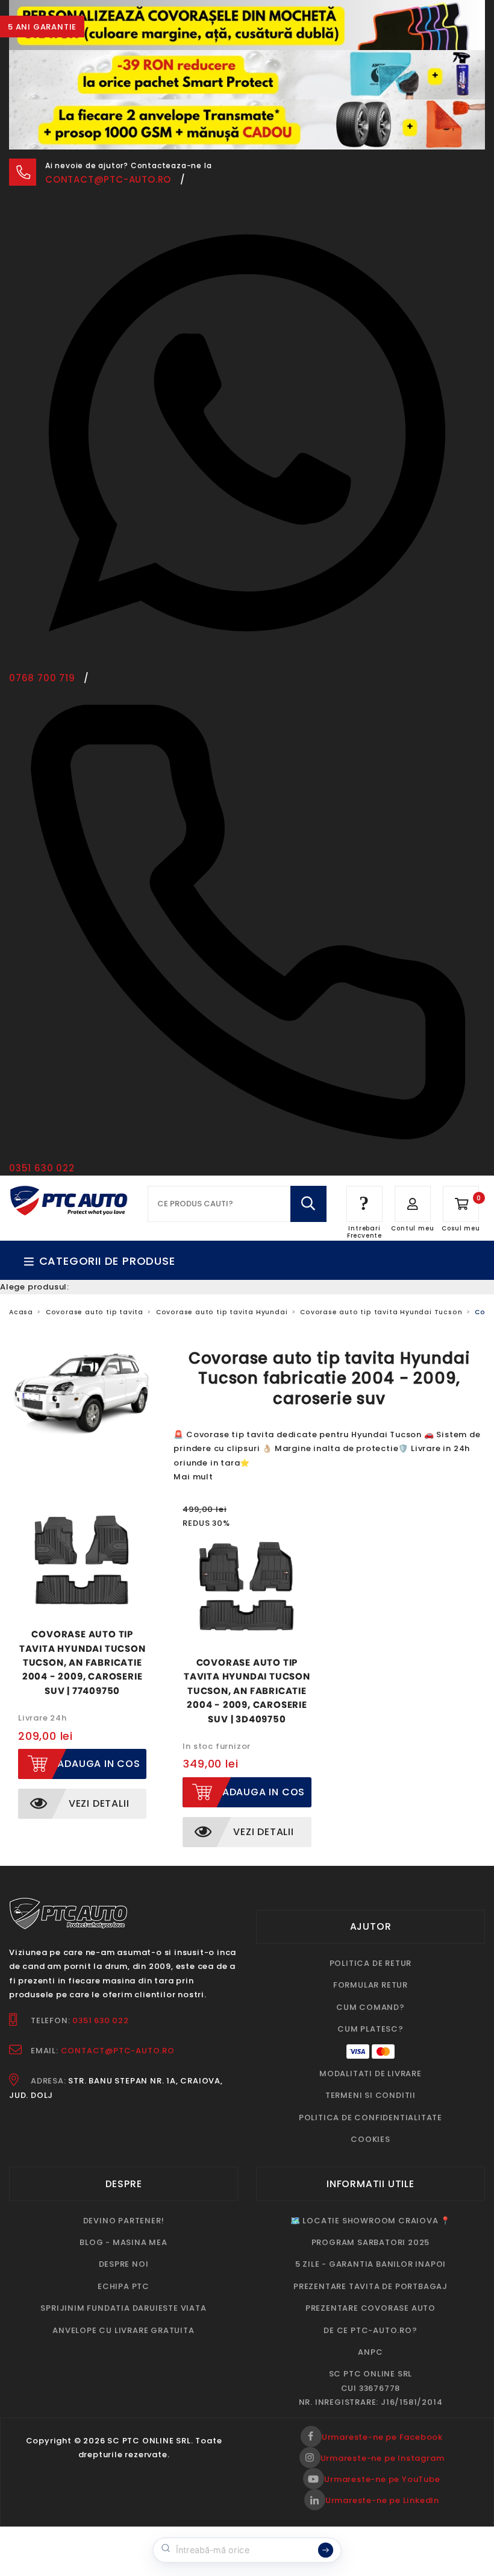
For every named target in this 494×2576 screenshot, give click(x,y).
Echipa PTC (123, 2286)
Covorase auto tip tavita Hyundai (222, 1312)
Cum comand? (370, 2007)
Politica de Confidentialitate (370, 2118)
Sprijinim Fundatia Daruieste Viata (123, 2308)
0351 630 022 (101, 2020)
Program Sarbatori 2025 (371, 2242)
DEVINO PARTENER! (124, 2221)
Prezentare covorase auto (370, 2308)
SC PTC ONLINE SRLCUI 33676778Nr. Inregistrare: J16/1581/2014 (371, 2388)
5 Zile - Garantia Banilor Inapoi (371, 2264)
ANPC (370, 2352)
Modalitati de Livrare (370, 2074)
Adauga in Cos (98, 1764)
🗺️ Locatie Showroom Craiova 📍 (370, 2221)
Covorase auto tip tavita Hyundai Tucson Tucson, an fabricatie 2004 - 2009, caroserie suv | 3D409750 (247, 1691)
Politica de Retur (371, 1963)
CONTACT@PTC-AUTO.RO (118, 2051)
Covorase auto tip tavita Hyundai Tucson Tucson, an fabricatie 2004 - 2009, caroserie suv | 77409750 (83, 1662)
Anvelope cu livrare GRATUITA (123, 2330)
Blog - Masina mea (123, 2242)
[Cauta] (308, 1204)
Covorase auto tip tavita (95, 1312)
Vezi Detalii (99, 1803)
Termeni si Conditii (370, 2095)
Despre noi (124, 2264)
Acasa (21, 1312)
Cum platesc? (370, 2029)
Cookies (370, 2139)
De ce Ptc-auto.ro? (370, 2330)
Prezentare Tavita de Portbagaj (370, 2286)
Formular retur (370, 1985)
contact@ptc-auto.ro (108, 179)
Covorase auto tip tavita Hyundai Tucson (381, 1312)
